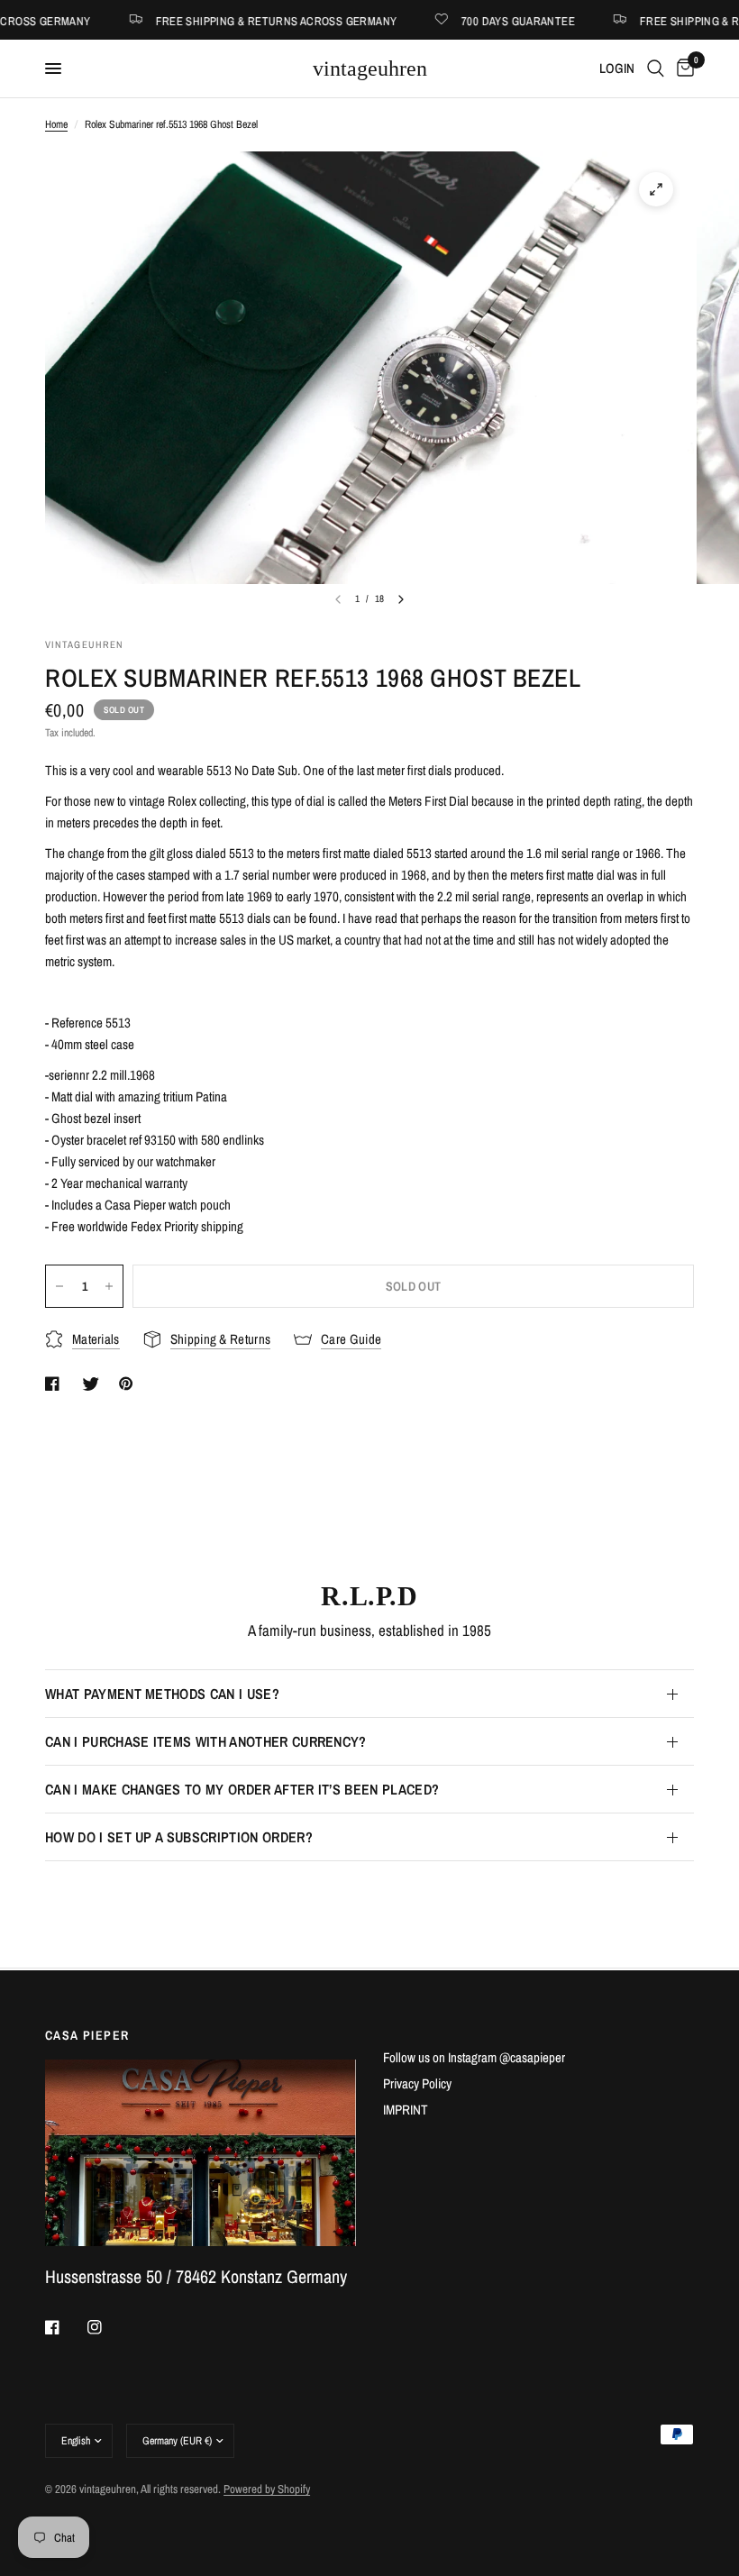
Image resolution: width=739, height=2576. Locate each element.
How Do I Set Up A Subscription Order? (179, 1837)
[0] (682, 69)
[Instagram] (107, 2327)
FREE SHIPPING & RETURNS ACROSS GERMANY (224, 20)
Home (56, 124)
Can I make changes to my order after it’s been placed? (242, 1789)
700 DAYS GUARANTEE (467, 20)
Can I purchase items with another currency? (206, 1741)
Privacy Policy (417, 2083)
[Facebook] (65, 2327)
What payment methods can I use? (162, 1694)
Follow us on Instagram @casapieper (474, 2057)
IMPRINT (406, 2110)
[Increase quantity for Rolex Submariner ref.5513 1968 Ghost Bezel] (109, 1286)
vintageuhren (370, 69)
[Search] (656, 69)
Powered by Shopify (267, 2489)
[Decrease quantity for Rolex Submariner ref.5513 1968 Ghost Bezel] (59, 1286)
